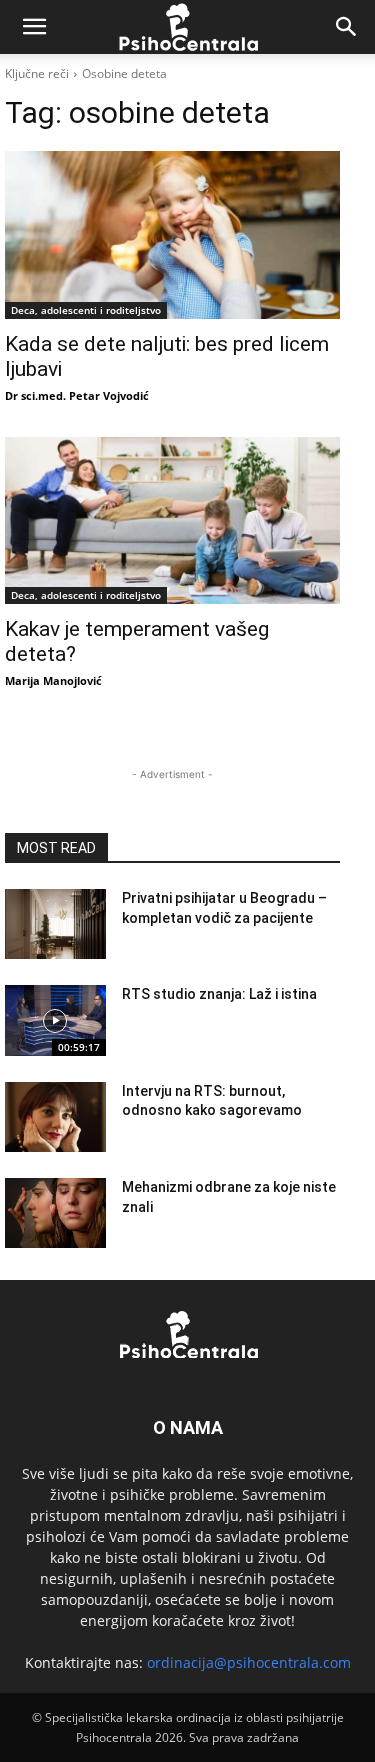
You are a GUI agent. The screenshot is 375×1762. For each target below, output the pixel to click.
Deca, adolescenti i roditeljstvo (86, 310)
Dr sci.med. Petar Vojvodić (77, 395)
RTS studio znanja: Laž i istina (219, 994)
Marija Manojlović (53, 680)
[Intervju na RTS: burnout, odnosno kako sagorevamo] (55, 1117)
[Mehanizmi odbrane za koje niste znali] (55, 1213)
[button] (34, 27)
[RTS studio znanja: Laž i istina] (55, 1020)
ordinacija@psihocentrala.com (249, 1662)
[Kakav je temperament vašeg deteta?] (172, 521)
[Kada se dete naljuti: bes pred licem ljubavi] (172, 235)
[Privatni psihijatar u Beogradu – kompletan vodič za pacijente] (55, 924)
